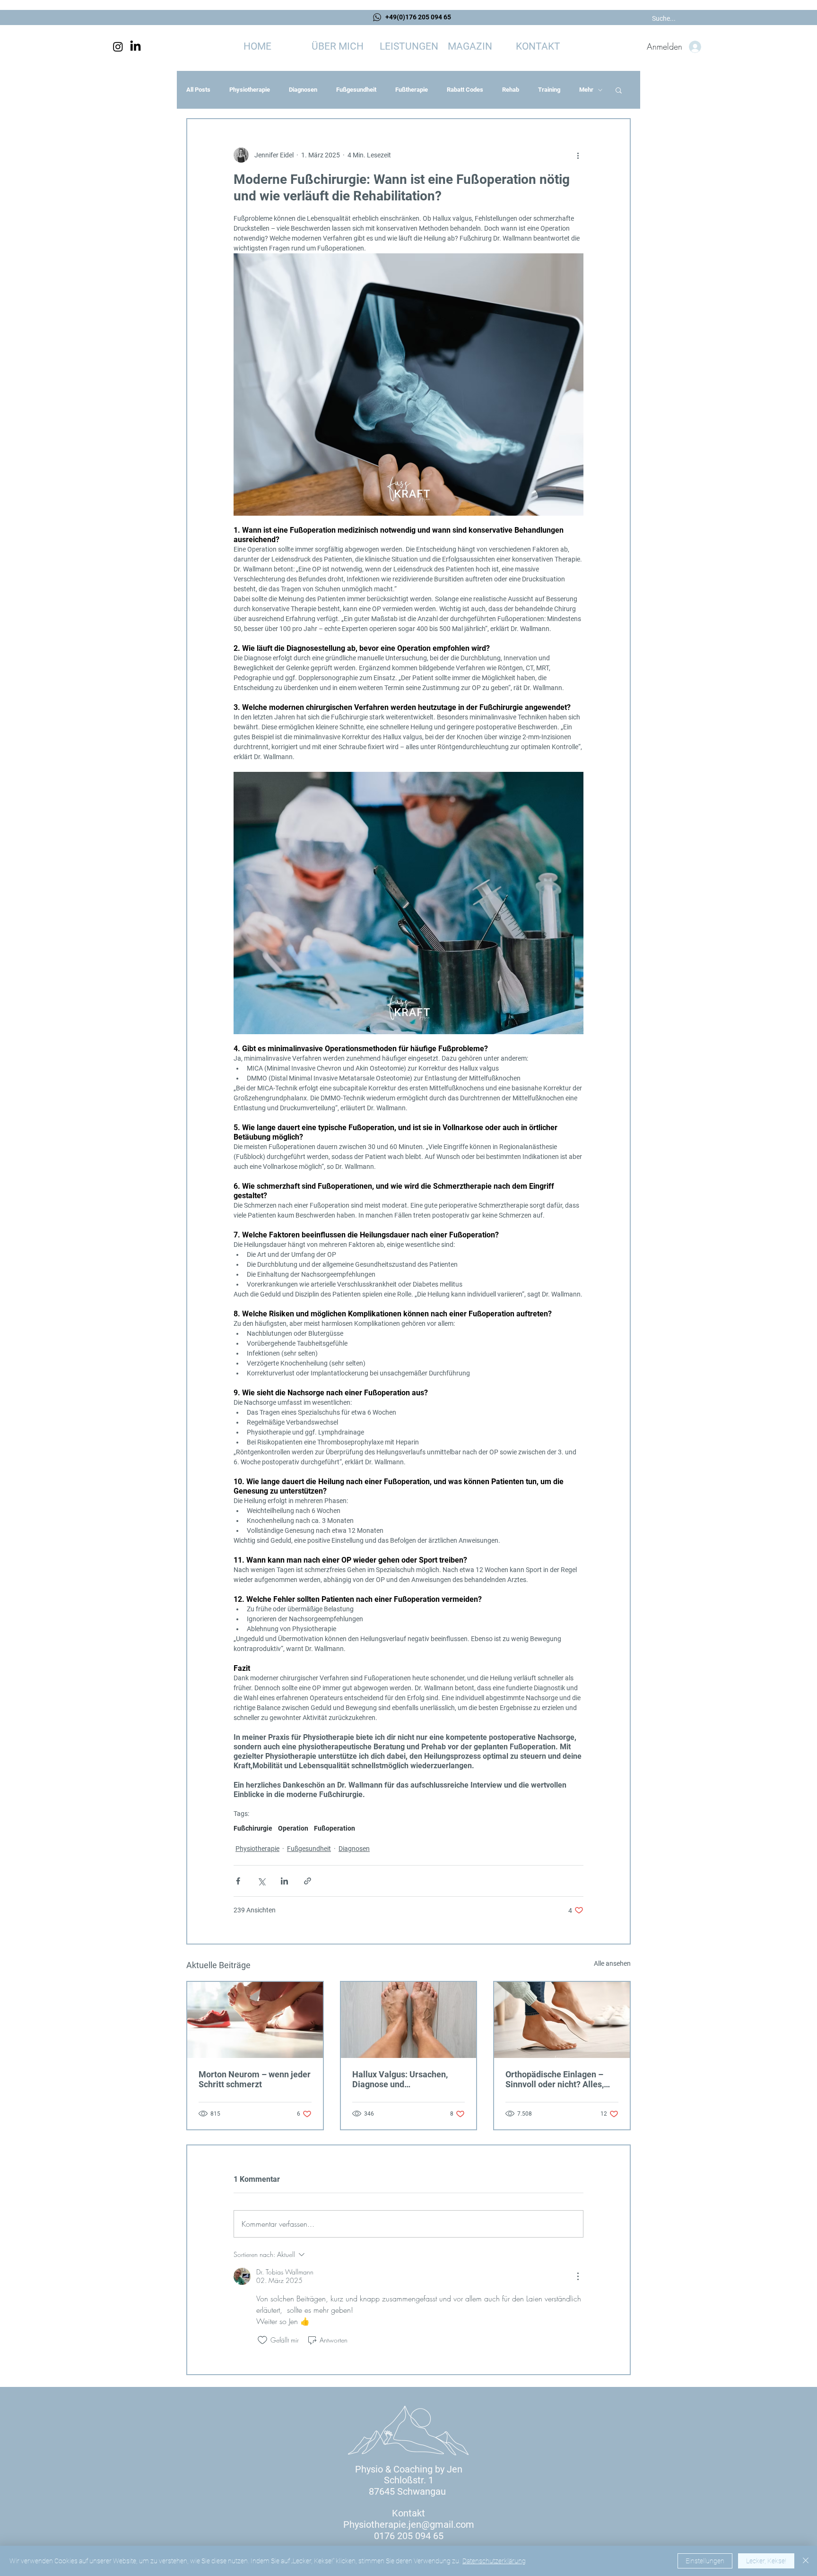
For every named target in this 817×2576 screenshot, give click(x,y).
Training (549, 90)
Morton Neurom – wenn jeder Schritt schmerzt (255, 2079)
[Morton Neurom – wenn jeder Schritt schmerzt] (255, 2020)
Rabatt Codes (465, 90)
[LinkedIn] (135, 47)
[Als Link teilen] (308, 1881)
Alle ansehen (612, 1963)
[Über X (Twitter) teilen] (261, 1881)
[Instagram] (118, 47)
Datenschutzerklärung (494, 2561)
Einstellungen (705, 2561)
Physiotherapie (250, 90)
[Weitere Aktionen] (578, 155)
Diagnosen (303, 90)
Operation (293, 1828)
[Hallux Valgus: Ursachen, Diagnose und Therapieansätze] (409, 2020)
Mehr (586, 90)
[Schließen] (806, 2561)
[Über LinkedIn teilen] (284, 1881)
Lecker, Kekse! (766, 2561)
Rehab (511, 90)
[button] (409, 47)
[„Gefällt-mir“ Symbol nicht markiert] (262, 2340)
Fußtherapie (412, 90)
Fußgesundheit (356, 90)
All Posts (198, 90)
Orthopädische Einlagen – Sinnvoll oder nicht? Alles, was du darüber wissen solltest (555, 2079)
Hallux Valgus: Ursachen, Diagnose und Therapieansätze (400, 2079)
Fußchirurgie (253, 1828)
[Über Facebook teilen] (238, 1881)
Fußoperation (335, 1828)
